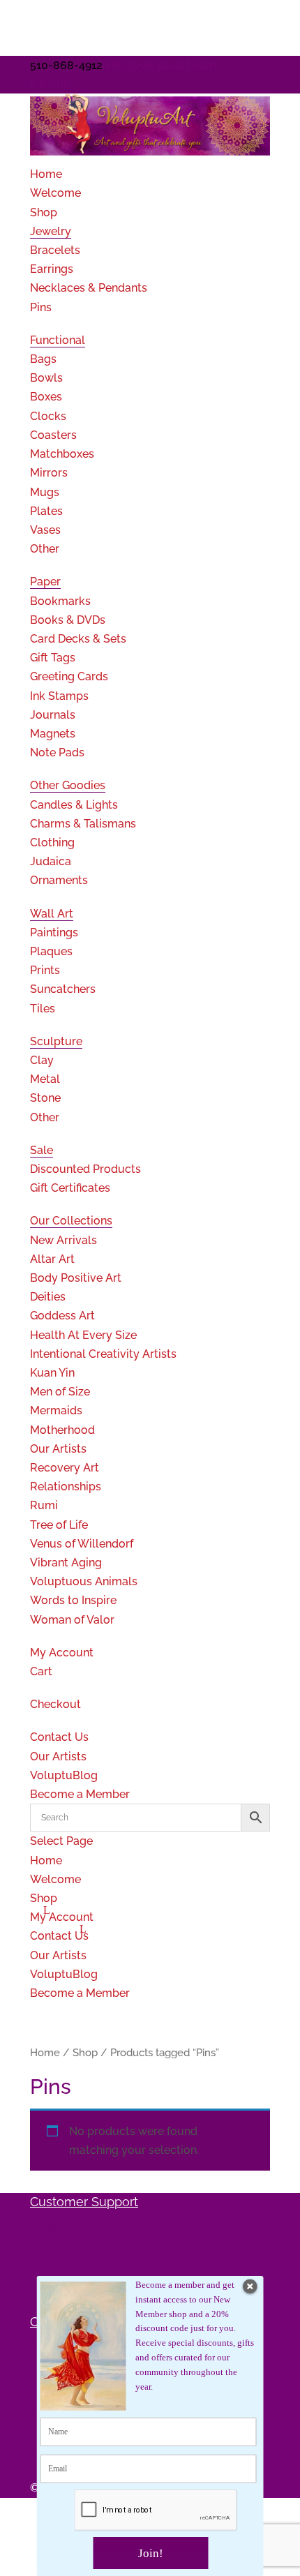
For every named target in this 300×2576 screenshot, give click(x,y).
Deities (48, 1297)
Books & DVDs (68, 620)
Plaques (51, 951)
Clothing (52, 843)
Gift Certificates (70, 1188)
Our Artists (58, 1449)
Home (46, 174)
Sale (42, 1150)
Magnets (53, 734)
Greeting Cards (69, 676)
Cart (41, 1671)
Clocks (48, 416)
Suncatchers (63, 989)
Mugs (45, 492)
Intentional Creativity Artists (103, 1354)
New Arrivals (63, 1240)
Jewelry (51, 231)
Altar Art (52, 1259)
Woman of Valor (72, 1620)
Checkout (55, 1704)
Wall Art (52, 914)
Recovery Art (65, 1468)
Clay (42, 1060)
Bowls (46, 378)
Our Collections (71, 1221)
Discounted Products (85, 1169)
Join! (151, 2553)
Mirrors (49, 473)
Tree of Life (59, 1525)
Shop (44, 212)
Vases (45, 530)
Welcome (55, 193)
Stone (45, 1098)
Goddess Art (62, 1316)
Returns (51, 2265)
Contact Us (59, 1737)
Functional (58, 340)
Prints (45, 970)
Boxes (46, 397)
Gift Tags (53, 658)
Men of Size (60, 1392)
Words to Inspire (73, 1600)
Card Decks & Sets (78, 639)
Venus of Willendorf (82, 1544)
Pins (41, 307)
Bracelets (55, 250)
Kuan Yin (52, 1373)
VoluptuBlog (64, 1775)
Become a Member (80, 1794)
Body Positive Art (76, 1278)
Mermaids (56, 1410)
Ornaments (59, 880)
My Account (62, 1653)
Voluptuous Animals (84, 1581)
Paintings (54, 933)
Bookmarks (60, 601)
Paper (45, 582)
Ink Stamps (59, 696)
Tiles (43, 1009)
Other (45, 549)
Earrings (52, 269)
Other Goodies (68, 785)
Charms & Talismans (83, 824)
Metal (45, 1079)
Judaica (51, 861)
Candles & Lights (74, 805)
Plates (46, 511)
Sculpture (56, 1041)
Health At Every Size (83, 1335)
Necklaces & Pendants (89, 288)
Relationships (66, 1487)
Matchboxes (62, 454)
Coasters (53, 435)
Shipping (53, 2246)
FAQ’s (44, 2227)
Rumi (44, 1505)
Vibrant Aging (66, 1563)
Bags (43, 359)
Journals (53, 715)
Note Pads (57, 752)
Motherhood (62, 1430)
